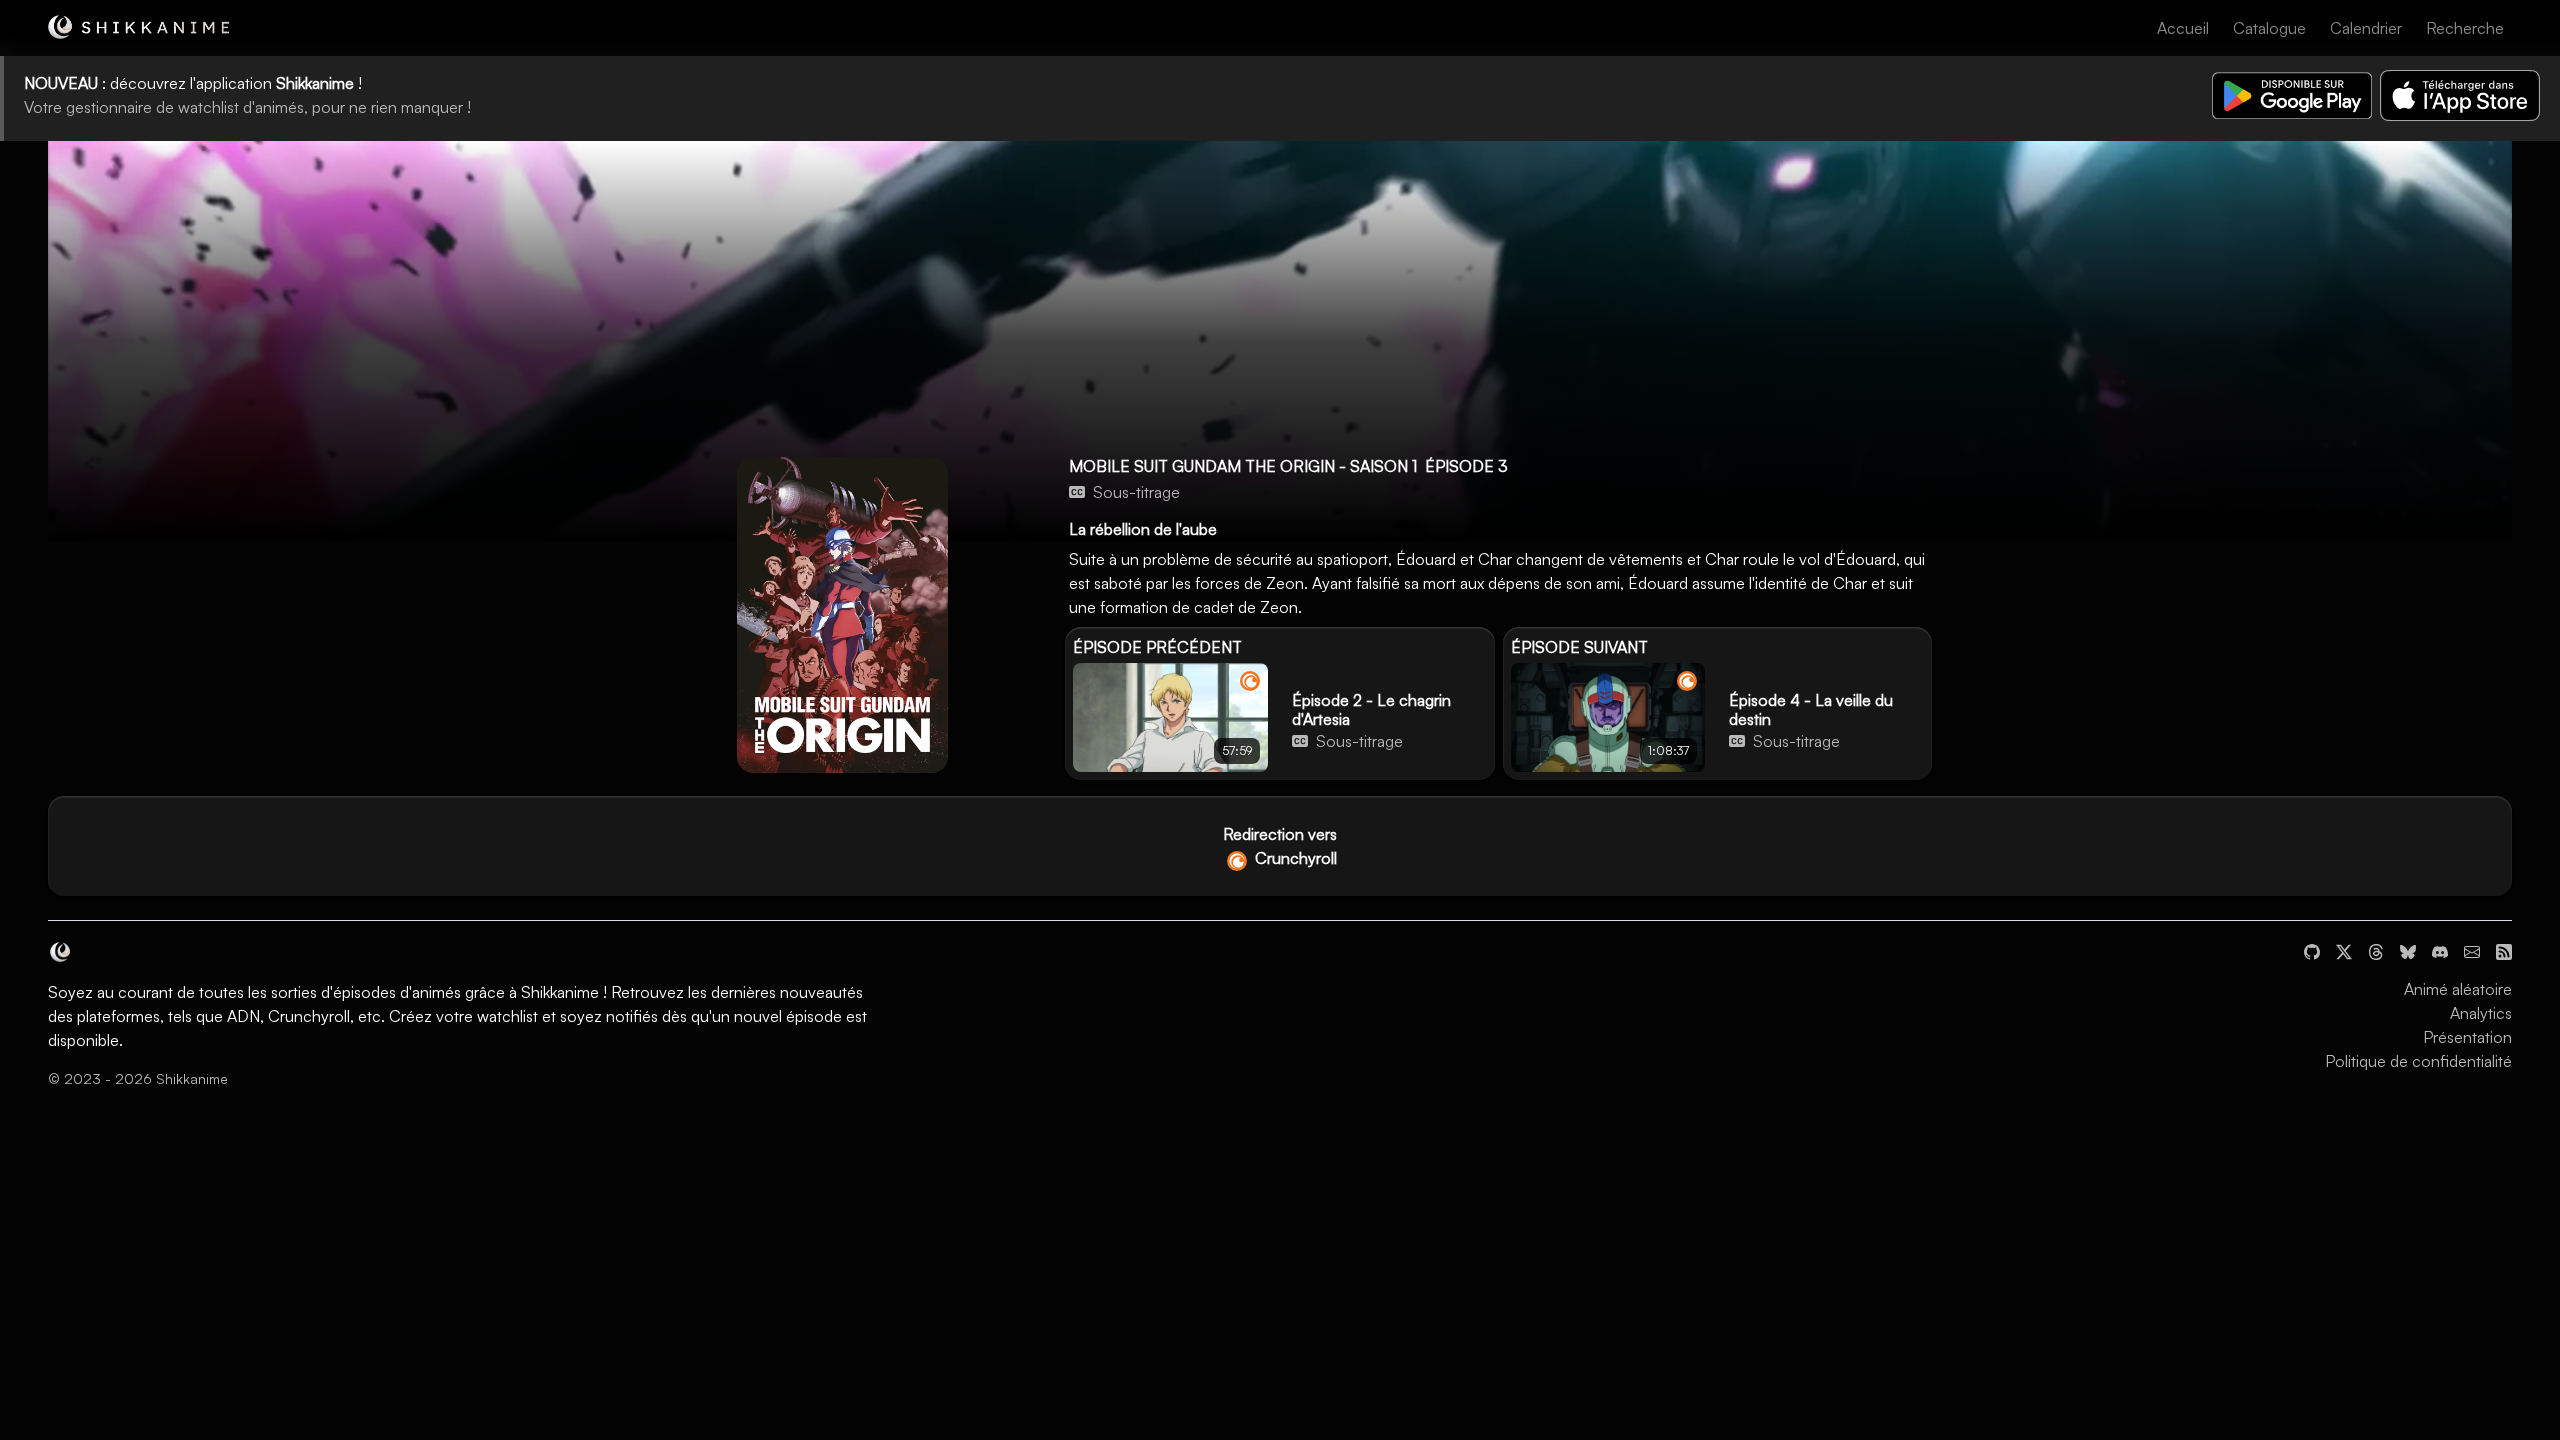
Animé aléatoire (2458, 989)
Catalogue (2269, 28)
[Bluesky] (2408, 949)
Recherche (2465, 28)
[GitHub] (2312, 949)
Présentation (2467, 1037)
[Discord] (2440, 949)
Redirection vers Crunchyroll (1280, 846)
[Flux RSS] (2504, 949)
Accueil (2183, 28)
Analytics (2481, 1013)
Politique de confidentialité (2418, 1061)
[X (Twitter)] (2344, 949)
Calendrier (2366, 28)
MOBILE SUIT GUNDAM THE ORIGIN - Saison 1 (1243, 466)
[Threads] (2376, 949)
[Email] (2472, 949)
